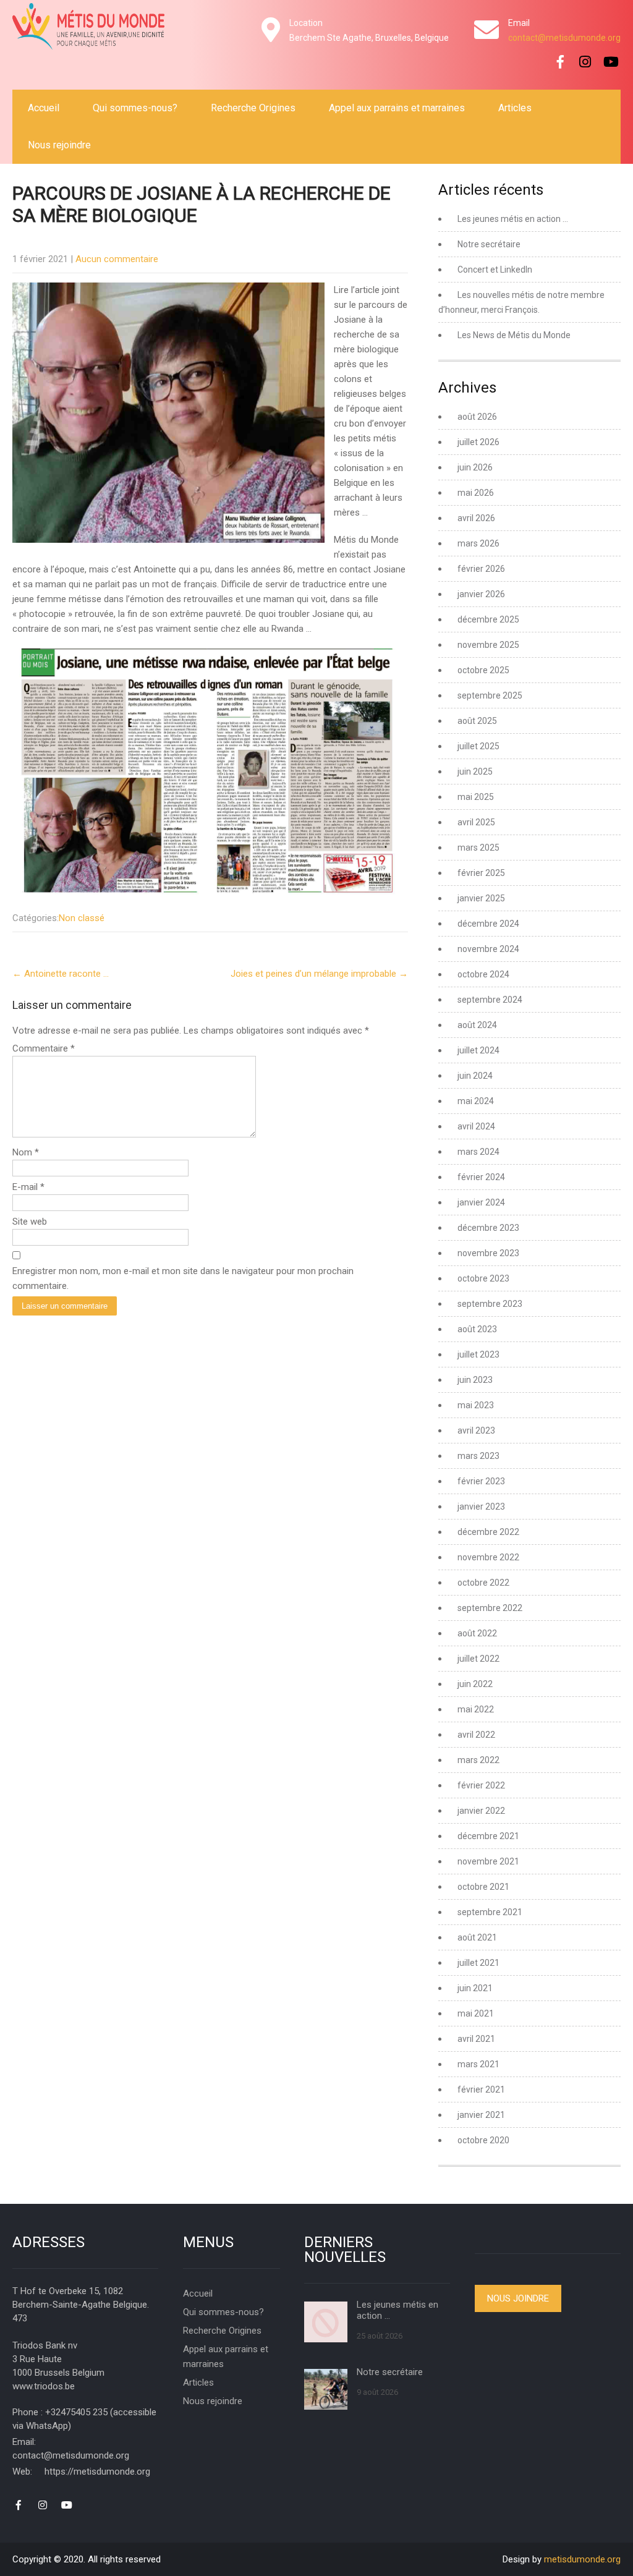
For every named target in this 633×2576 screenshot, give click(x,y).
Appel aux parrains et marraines (397, 108)
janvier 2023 (481, 1507)
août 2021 (477, 1937)
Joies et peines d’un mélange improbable (319, 974)
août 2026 (477, 417)
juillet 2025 (478, 746)
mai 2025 (476, 797)
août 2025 (477, 721)
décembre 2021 (488, 1836)
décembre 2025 (488, 619)
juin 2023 (475, 1380)
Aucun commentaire (117, 259)
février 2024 (481, 1177)
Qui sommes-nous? (135, 108)
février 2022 (481, 1785)
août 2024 (477, 1025)
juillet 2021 (478, 1963)
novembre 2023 (488, 1253)
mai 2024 (476, 1101)
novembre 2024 (488, 949)
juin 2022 (475, 1684)
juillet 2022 (478, 1659)
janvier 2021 (481, 2115)
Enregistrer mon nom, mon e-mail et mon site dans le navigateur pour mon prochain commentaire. (183, 1278)
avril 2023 (476, 1430)
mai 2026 (476, 493)
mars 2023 (478, 1456)
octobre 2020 (483, 2140)
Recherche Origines (253, 108)
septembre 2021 (490, 1912)
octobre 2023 (483, 1278)
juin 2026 (475, 467)
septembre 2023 (490, 1304)
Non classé (82, 918)
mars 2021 (478, 2064)
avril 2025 (476, 822)
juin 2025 (475, 772)
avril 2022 (476, 1735)
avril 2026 (476, 518)
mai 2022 (476, 1709)
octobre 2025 (483, 670)
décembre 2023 (488, 1228)
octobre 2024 (483, 974)
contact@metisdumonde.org (564, 38)
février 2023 (481, 1481)
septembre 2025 (490, 695)
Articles (515, 108)
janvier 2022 (481, 1811)
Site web (30, 1222)
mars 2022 (478, 1760)
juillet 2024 (478, 1050)
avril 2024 (476, 1126)
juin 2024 (475, 1076)
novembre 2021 (488, 1861)
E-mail (28, 1187)
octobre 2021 (483, 1887)
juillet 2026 (478, 442)
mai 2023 (476, 1405)
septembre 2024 (490, 1000)
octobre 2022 (483, 1583)
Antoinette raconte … (61, 974)
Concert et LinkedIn (495, 270)
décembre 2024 (488, 924)
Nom (26, 1152)
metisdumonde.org (582, 2559)
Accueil (44, 108)
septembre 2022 (490, 1608)
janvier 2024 (481, 1202)
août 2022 (477, 1633)
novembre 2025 (488, 645)
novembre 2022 (488, 1557)
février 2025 (481, 873)
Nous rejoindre (59, 145)
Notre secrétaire (489, 244)
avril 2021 (476, 2039)
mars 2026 (478, 543)
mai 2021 (476, 2013)
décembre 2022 (488, 1532)
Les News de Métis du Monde (514, 335)
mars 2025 (478, 848)
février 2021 (481, 2089)
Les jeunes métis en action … (513, 219)
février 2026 (481, 569)
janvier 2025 (481, 898)
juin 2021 (475, 1988)
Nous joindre (518, 2298)
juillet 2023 (478, 1354)
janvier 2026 (481, 594)
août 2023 (477, 1329)
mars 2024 (478, 1152)
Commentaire (44, 1048)
